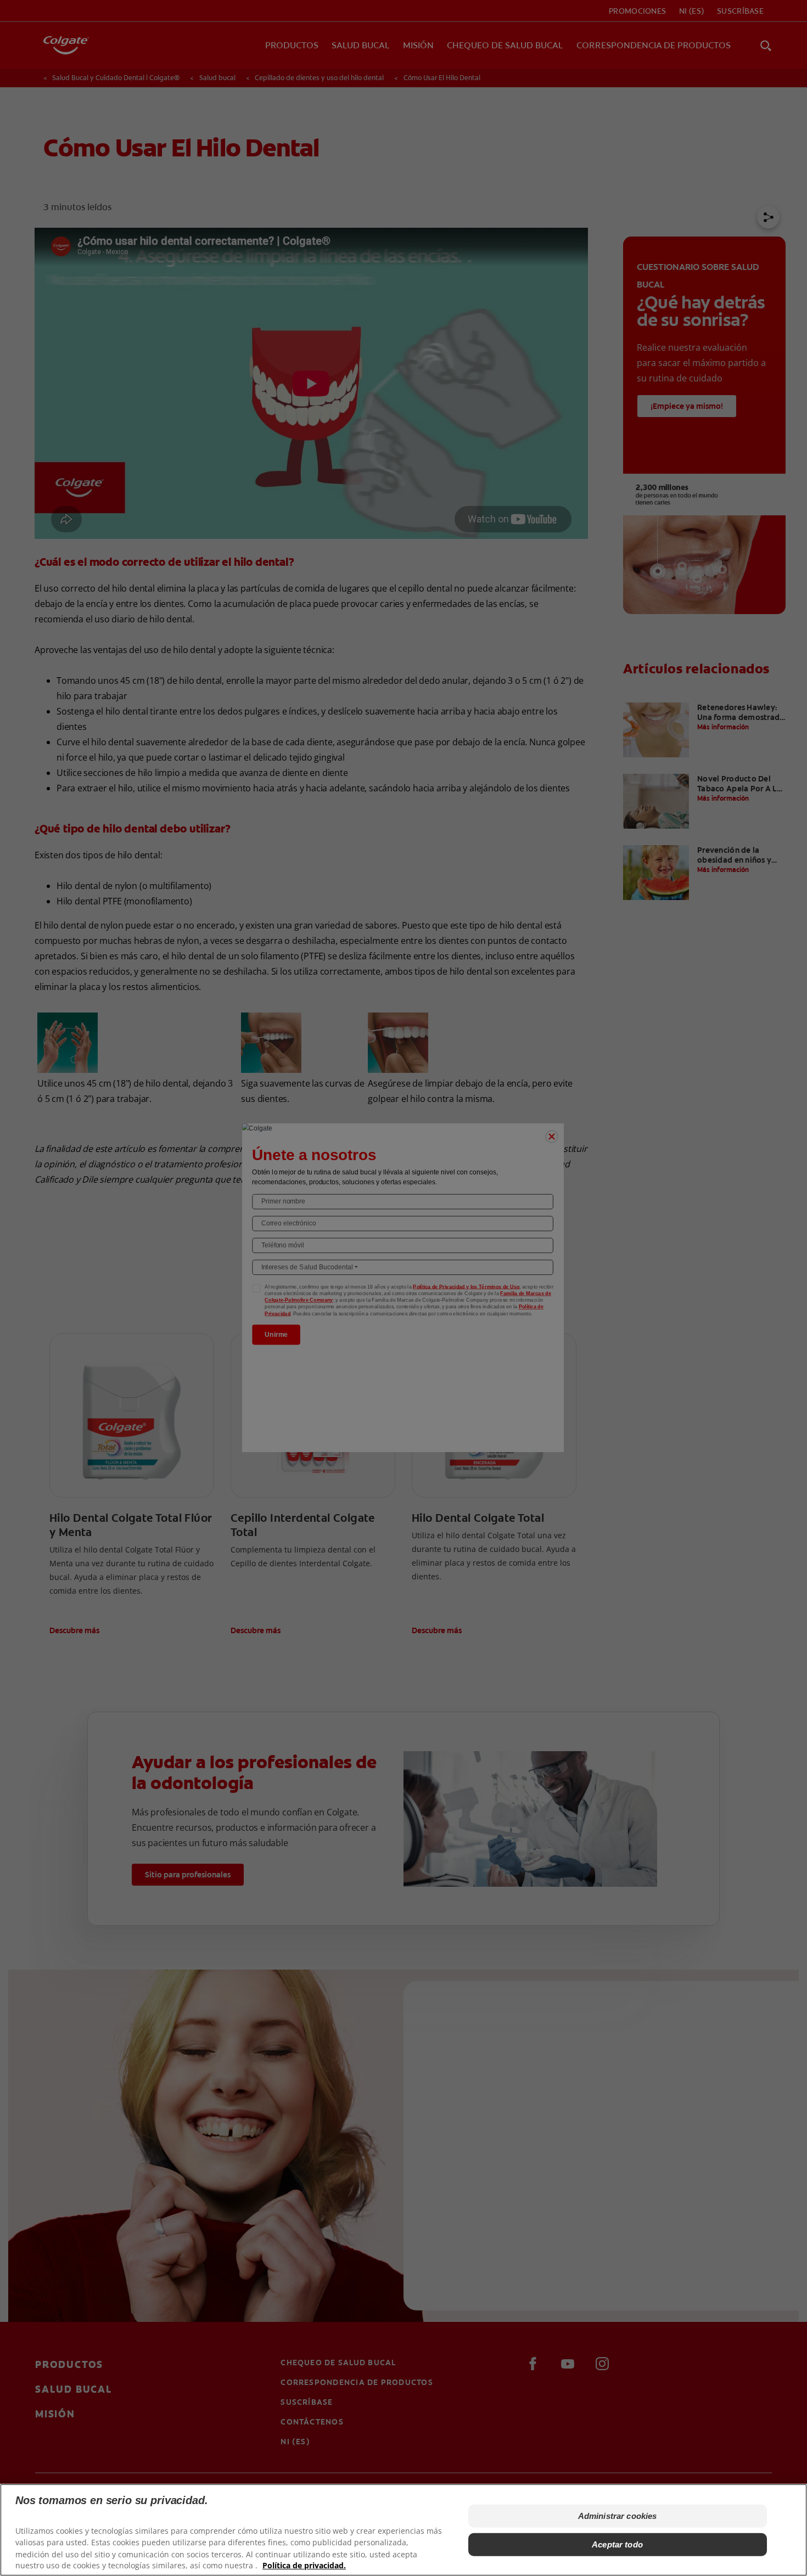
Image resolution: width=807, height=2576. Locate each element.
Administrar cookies (618, 2516)
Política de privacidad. (304, 2565)
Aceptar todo (617, 2544)
